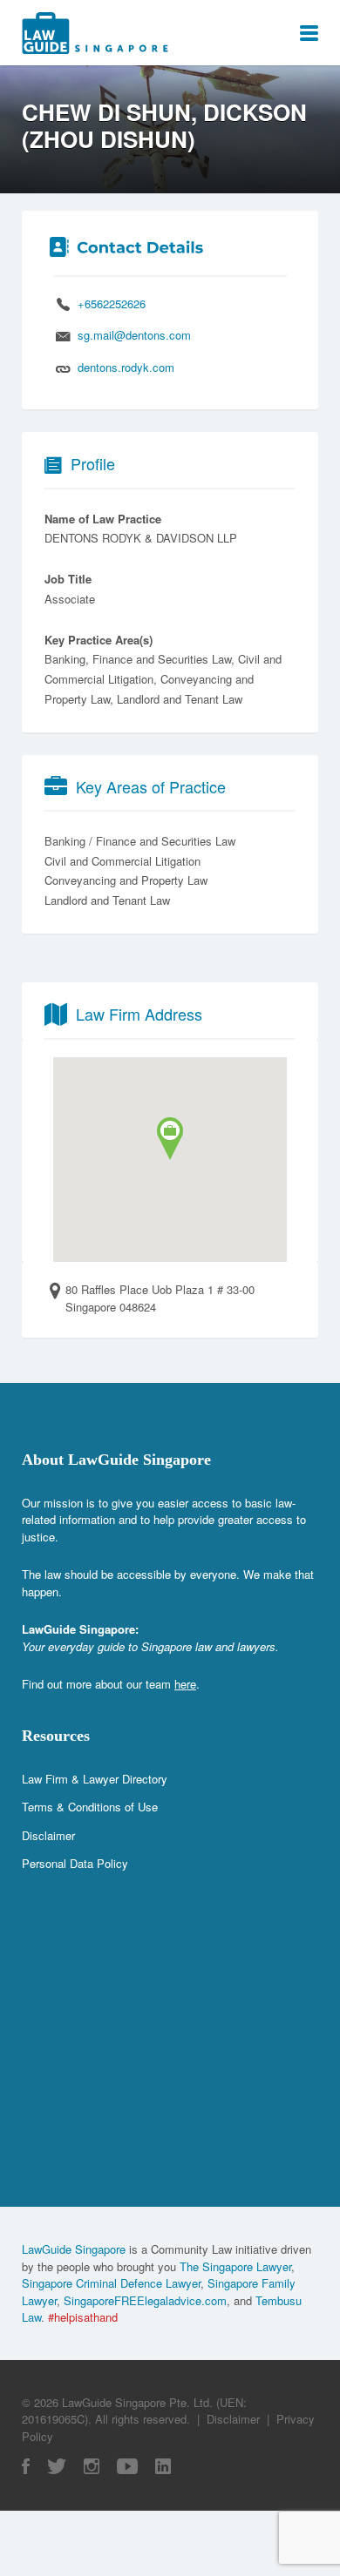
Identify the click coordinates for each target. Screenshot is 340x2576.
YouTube (127, 2466)
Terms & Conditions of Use (90, 1807)
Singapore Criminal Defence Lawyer (111, 2283)
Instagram (92, 2466)
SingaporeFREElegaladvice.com (145, 2300)
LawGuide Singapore (74, 2249)
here (185, 1684)
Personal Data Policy (75, 1863)
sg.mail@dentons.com (134, 335)
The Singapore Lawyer (235, 2266)
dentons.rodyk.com (126, 367)
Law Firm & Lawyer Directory (95, 1779)
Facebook (26, 2466)
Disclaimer (48, 1835)
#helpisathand (83, 2317)
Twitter (57, 2466)
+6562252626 (112, 303)
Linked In (163, 2466)
